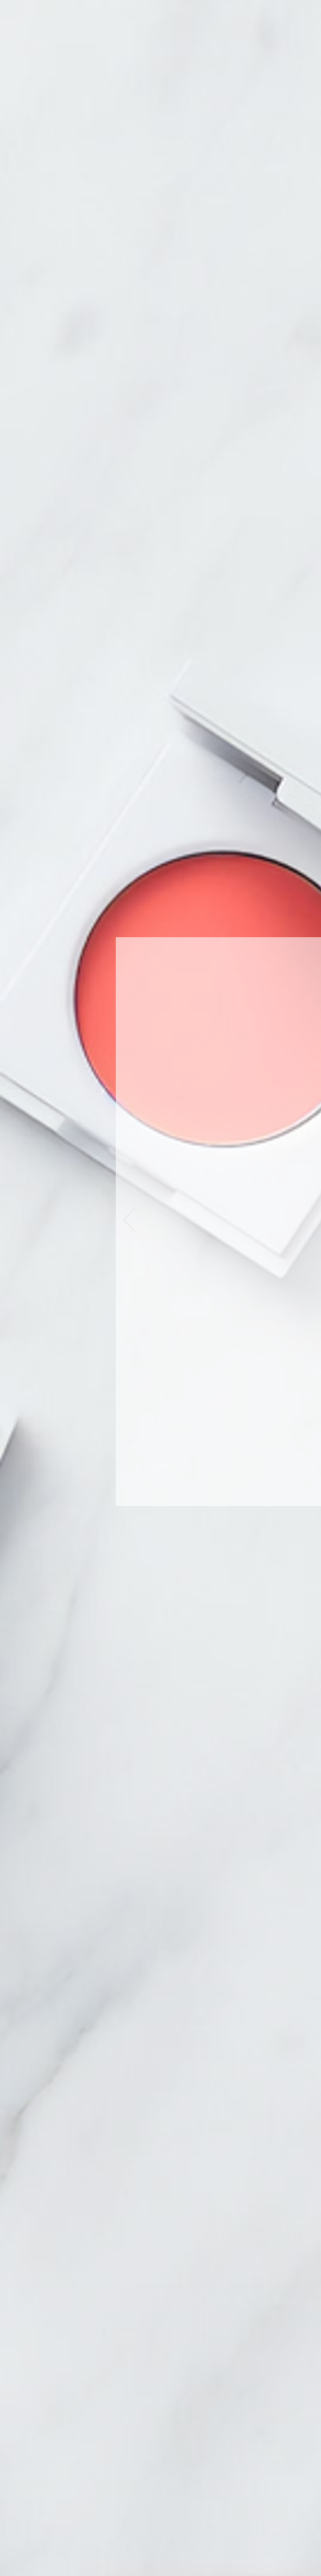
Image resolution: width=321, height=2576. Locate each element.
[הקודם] (129, 1221)
